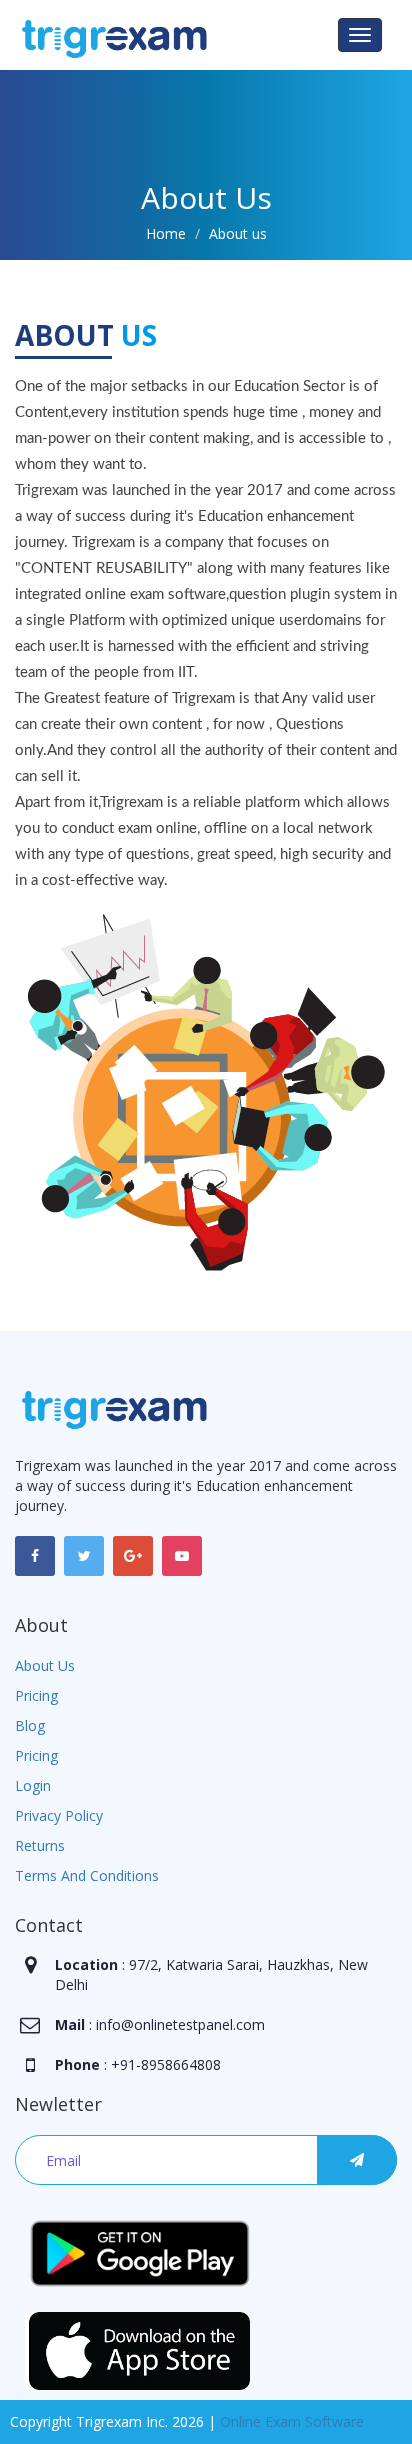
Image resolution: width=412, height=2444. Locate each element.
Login (33, 1785)
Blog (30, 1725)
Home (166, 233)
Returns (40, 1845)
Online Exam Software (292, 2421)
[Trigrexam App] (140, 2251)
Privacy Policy (59, 1815)
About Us (45, 1665)
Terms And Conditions (87, 1875)
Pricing (36, 1695)
